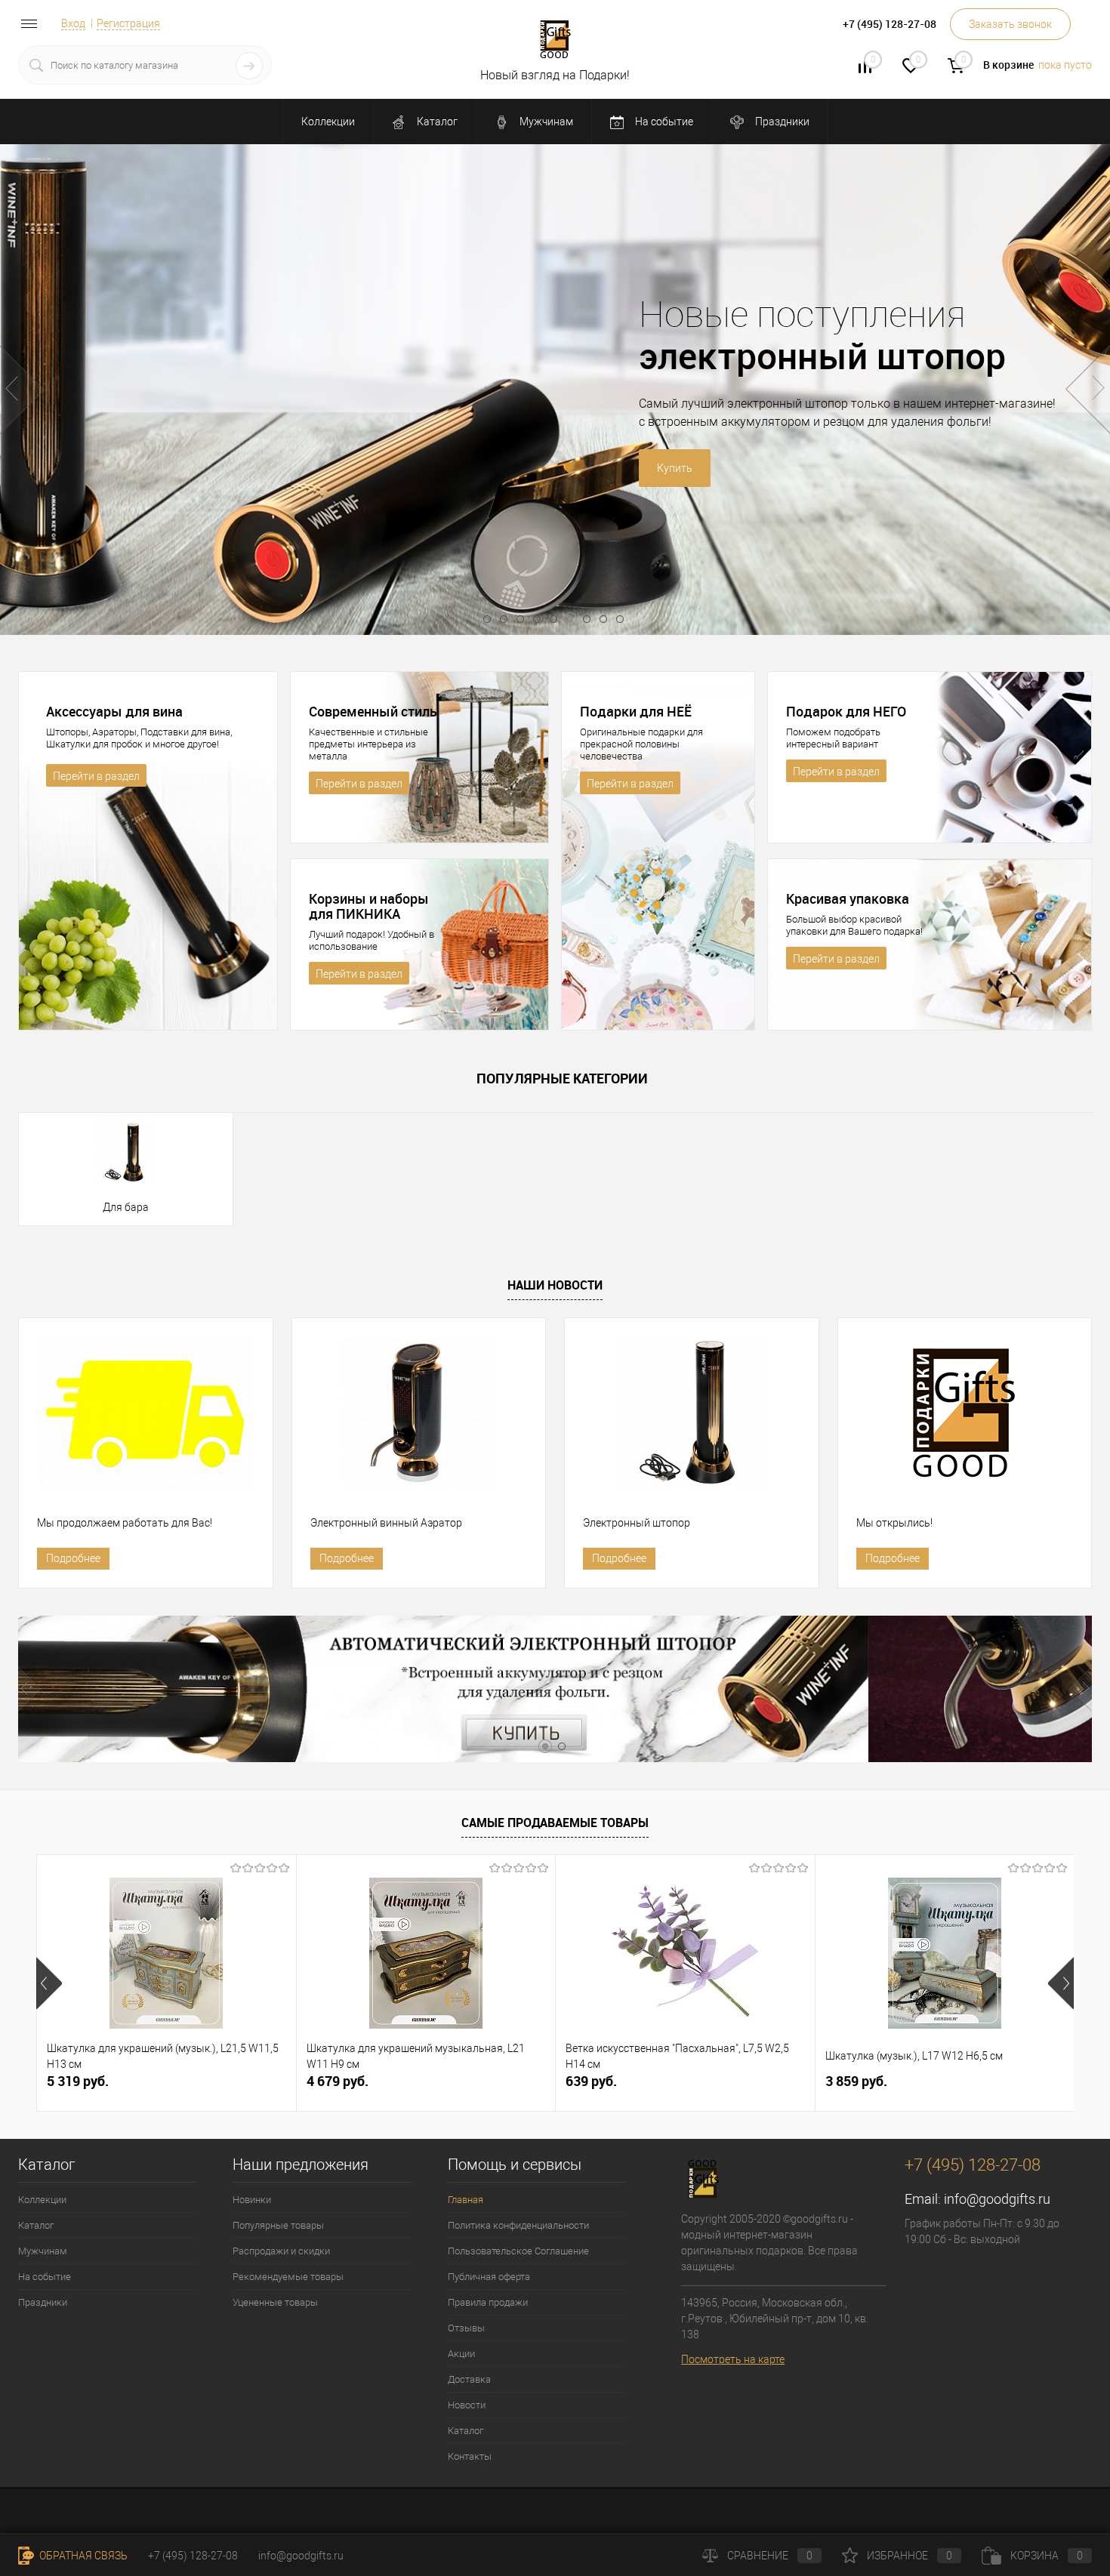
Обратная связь (82, 2556)
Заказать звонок (1010, 24)
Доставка (469, 2379)
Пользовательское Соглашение (518, 2251)
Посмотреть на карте (733, 2359)
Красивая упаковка (848, 898)
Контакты (470, 2456)
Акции (461, 2354)
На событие (663, 122)
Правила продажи (488, 2302)
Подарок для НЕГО (846, 711)
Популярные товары (278, 2225)
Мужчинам (545, 122)
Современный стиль (373, 711)
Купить (418, 468)
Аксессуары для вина (114, 711)
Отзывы (466, 2328)
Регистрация (128, 23)
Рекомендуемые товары (288, 2277)
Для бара (126, 1207)
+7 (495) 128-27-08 (193, 2556)
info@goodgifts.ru (997, 2199)
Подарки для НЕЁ (636, 711)
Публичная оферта (489, 2277)
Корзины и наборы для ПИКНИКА (369, 906)
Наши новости (555, 1285)
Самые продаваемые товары (555, 1823)
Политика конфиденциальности (518, 2225)
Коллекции (328, 122)
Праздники (781, 122)
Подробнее (73, 1558)
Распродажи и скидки (281, 2251)
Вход (73, 23)
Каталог (436, 122)
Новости (467, 2405)
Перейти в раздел (96, 776)
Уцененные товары (275, 2302)
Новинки (252, 2200)
